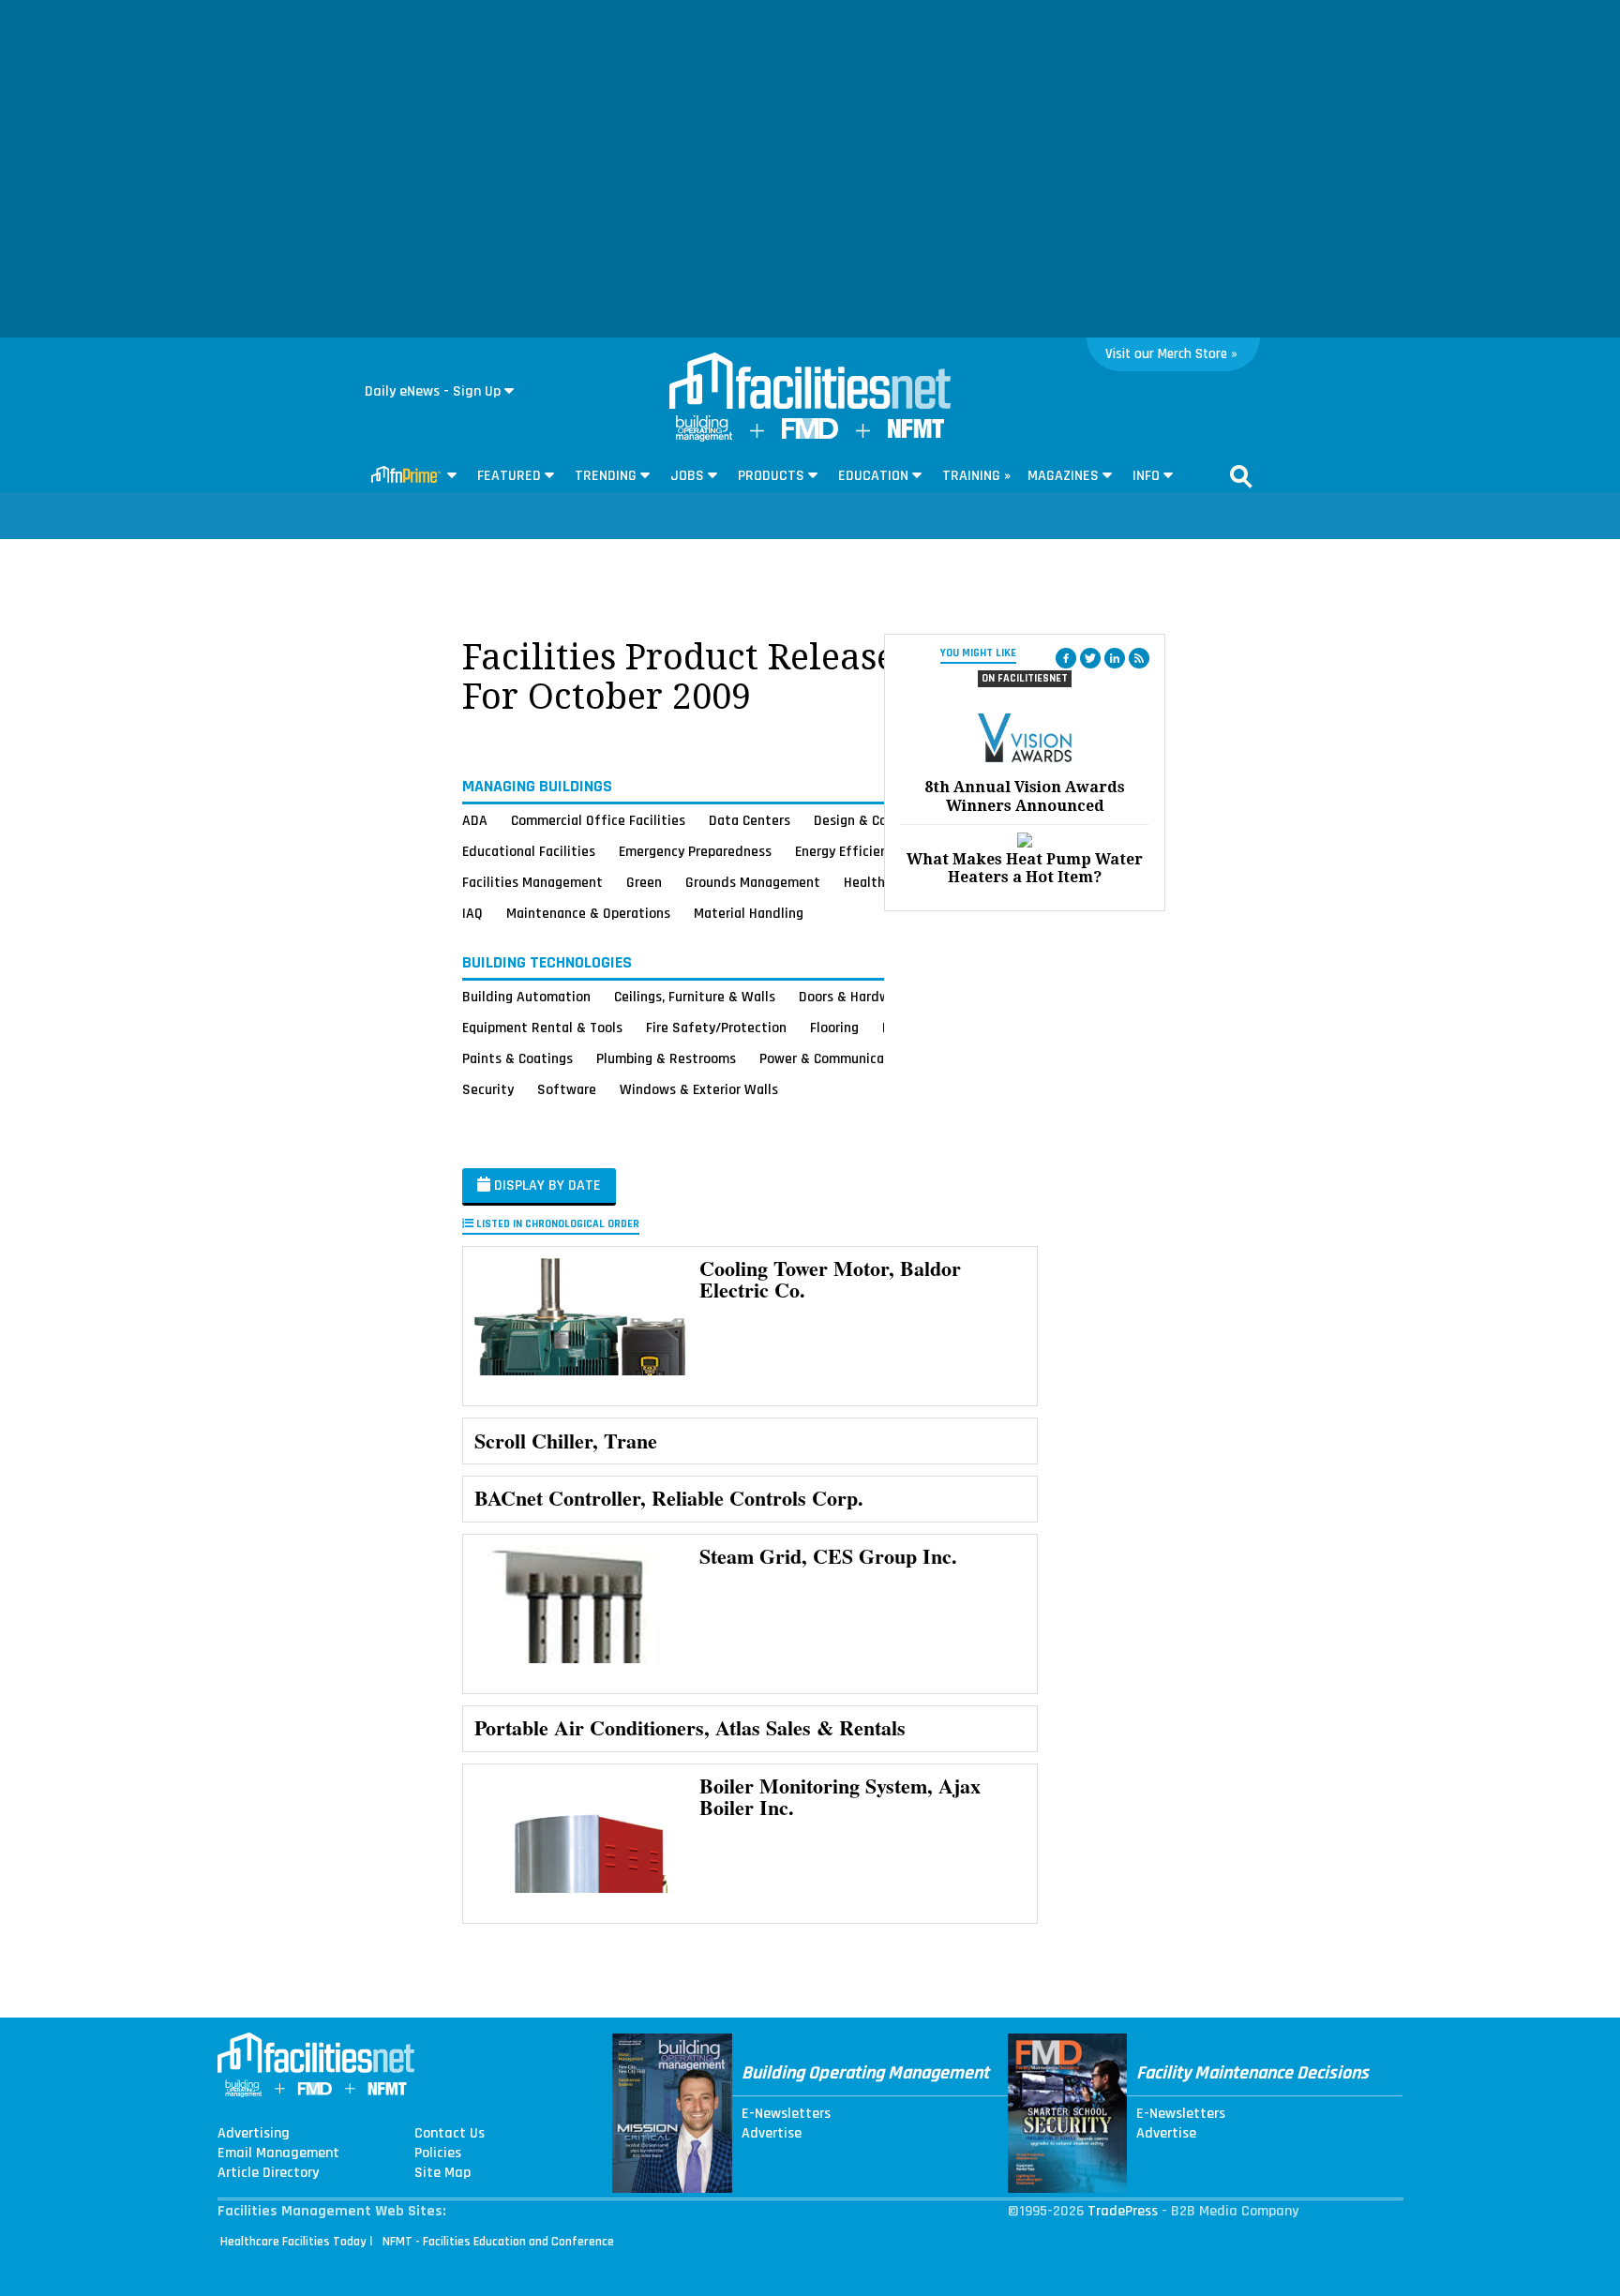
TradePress (1123, 2211)
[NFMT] (916, 434)
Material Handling (749, 913)
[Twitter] (1090, 658)
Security (488, 1089)
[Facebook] (1066, 658)
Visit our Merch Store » (1171, 354)
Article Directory (268, 2173)
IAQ (472, 913)
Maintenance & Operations (588, 913)
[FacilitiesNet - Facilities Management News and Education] (810, 383)
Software (567, 1089)
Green (644, 882)
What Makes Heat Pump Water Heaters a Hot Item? (1025, 868)
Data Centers (750, 820)
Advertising (254, 2134)
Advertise (772, 2134)
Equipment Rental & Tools (542, 1028)
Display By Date (546, 1186)
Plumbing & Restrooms (666, 1058)
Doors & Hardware (854, 997)
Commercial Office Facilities (598, 820)
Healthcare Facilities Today (293, 2242)
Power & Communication (834, 1058)
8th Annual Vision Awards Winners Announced (1025, 796)
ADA (475, 820)
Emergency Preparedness (695, 851)
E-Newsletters (786, 2114)
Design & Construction (883, 820)
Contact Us (450, 2134)
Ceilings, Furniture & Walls (695, 997)
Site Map (442, 2173)
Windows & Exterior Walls (699, 1089)
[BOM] (704, 437)
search (1241, 476)
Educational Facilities (529, 851)
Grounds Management (753, 882)
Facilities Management (532, 882)
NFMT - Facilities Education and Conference (498, 2242)
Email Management (278, 2153)
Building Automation (526, 997)
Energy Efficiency (848, 851)
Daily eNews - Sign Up (433, 391)
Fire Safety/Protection (716, 1028)
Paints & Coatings (517, 1058)
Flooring (834, 1028)
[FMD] (810, 435)
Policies (438, 2153)
